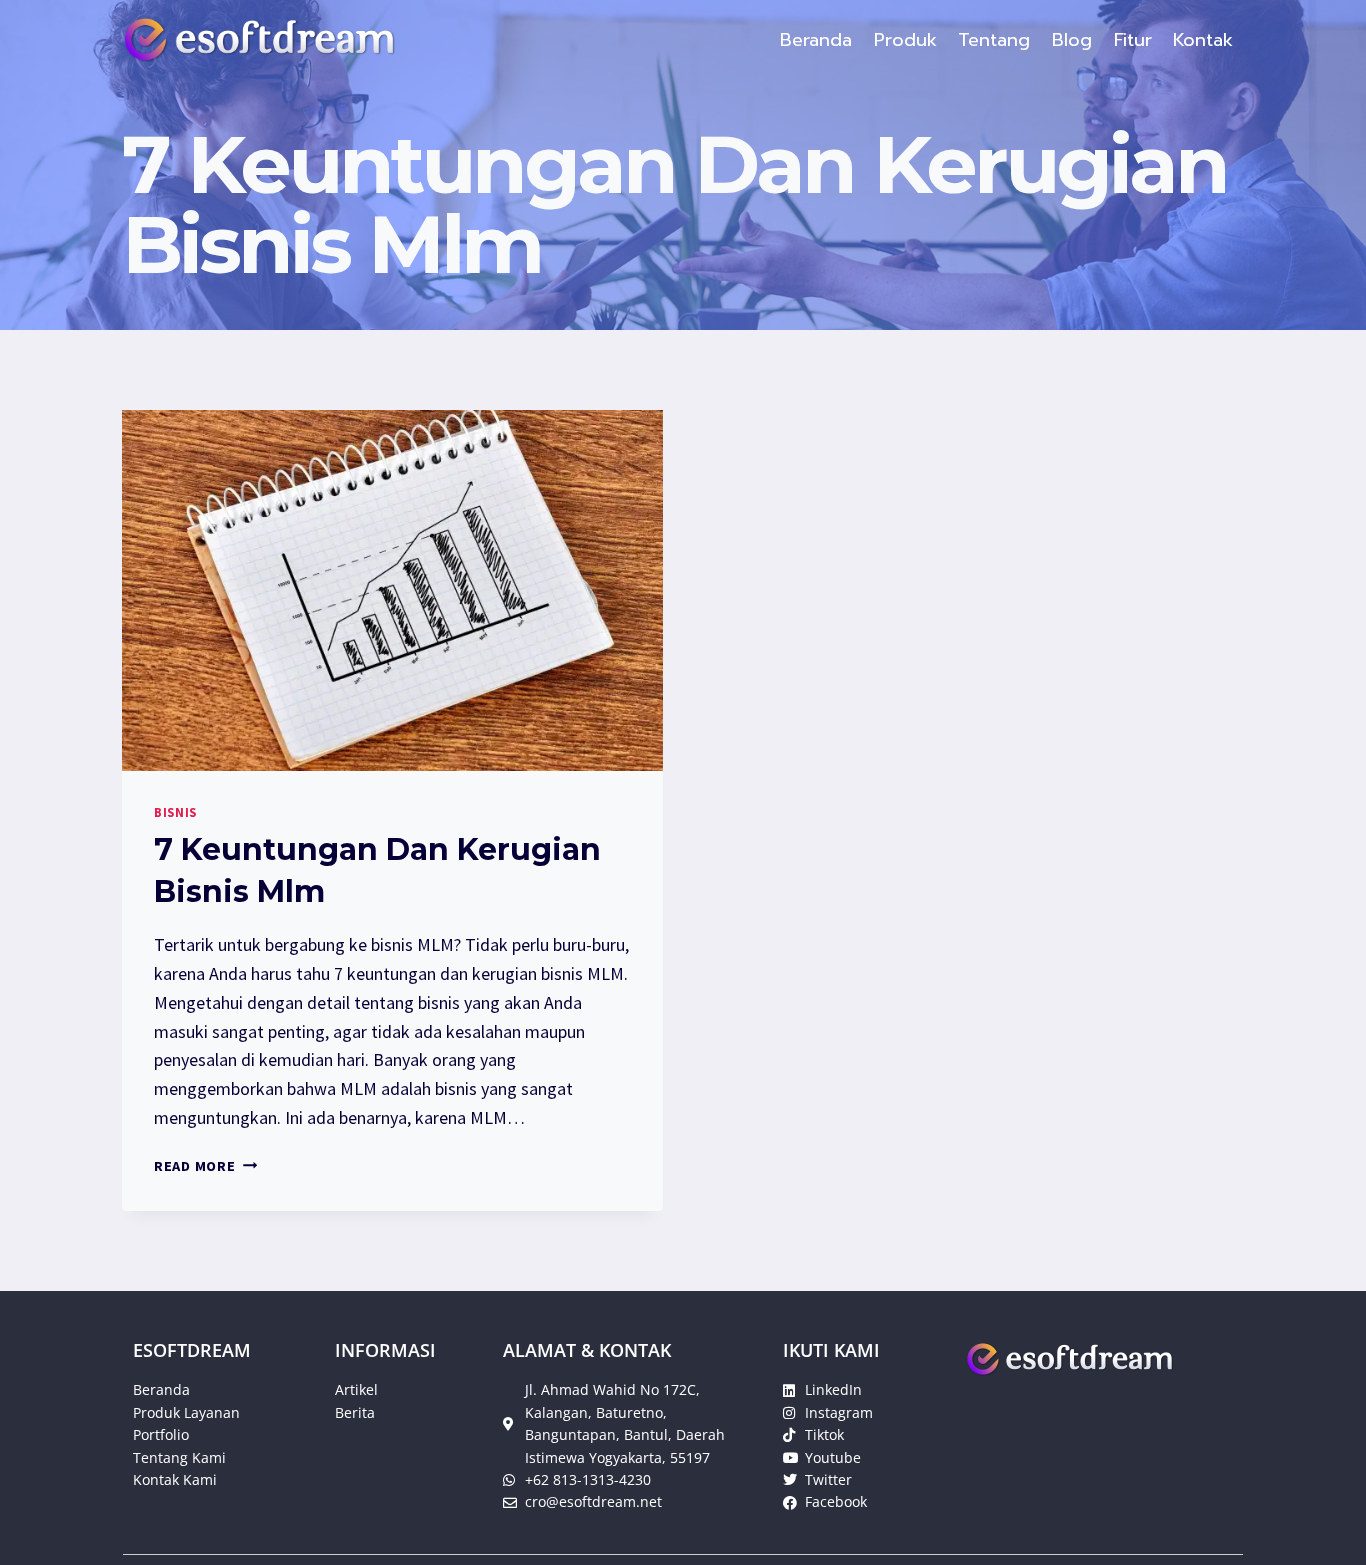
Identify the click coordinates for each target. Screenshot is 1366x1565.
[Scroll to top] (1320, 1529)
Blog (1072, 40)
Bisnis (175, 812)
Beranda (816, 40)
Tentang (994, 40)
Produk (905, 40)
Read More (205, 1166)
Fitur (1133, 40)
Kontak (1203, 40)
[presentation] (392, 590)
